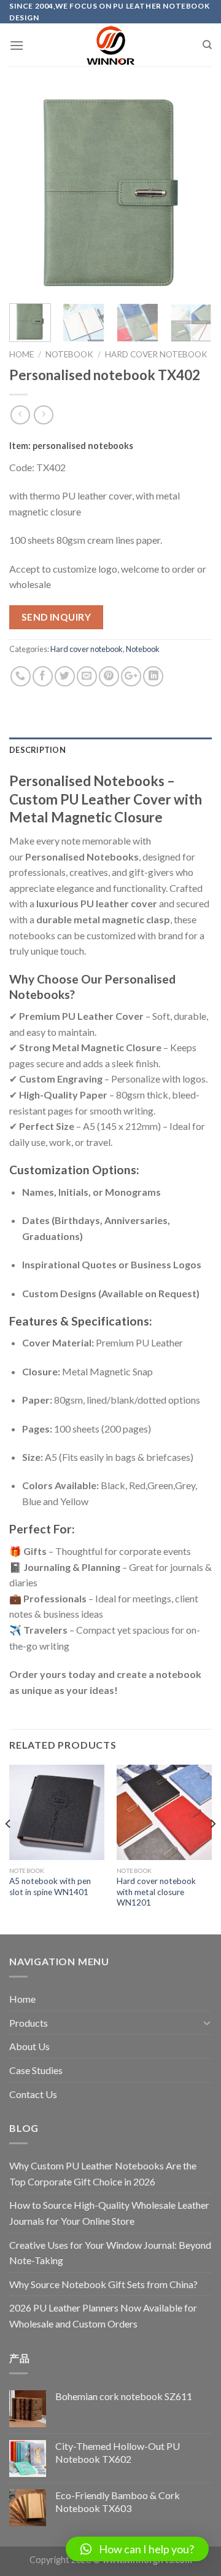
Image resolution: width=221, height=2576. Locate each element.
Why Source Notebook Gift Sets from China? (103, 2284)
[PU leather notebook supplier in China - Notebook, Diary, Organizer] (110, 45)
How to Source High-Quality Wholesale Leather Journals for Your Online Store (109, 2213)
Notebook (69, 354)
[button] (137, 2549)
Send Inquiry (56, 617)
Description (37, 750)
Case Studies (36, 2070)
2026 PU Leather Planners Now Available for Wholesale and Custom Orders (103, 2316)
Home (21, 354)
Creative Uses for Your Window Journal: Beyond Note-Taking (110, 2253)
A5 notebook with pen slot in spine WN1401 (50, 1886)
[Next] (192, 193)
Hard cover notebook (156, 354)
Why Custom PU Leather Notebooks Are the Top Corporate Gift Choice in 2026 (103, 2173)
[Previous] (29, 193)
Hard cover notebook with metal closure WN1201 (156, 1892)
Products (29, 2023)
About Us (29, 2046)
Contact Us (33, 2094)
